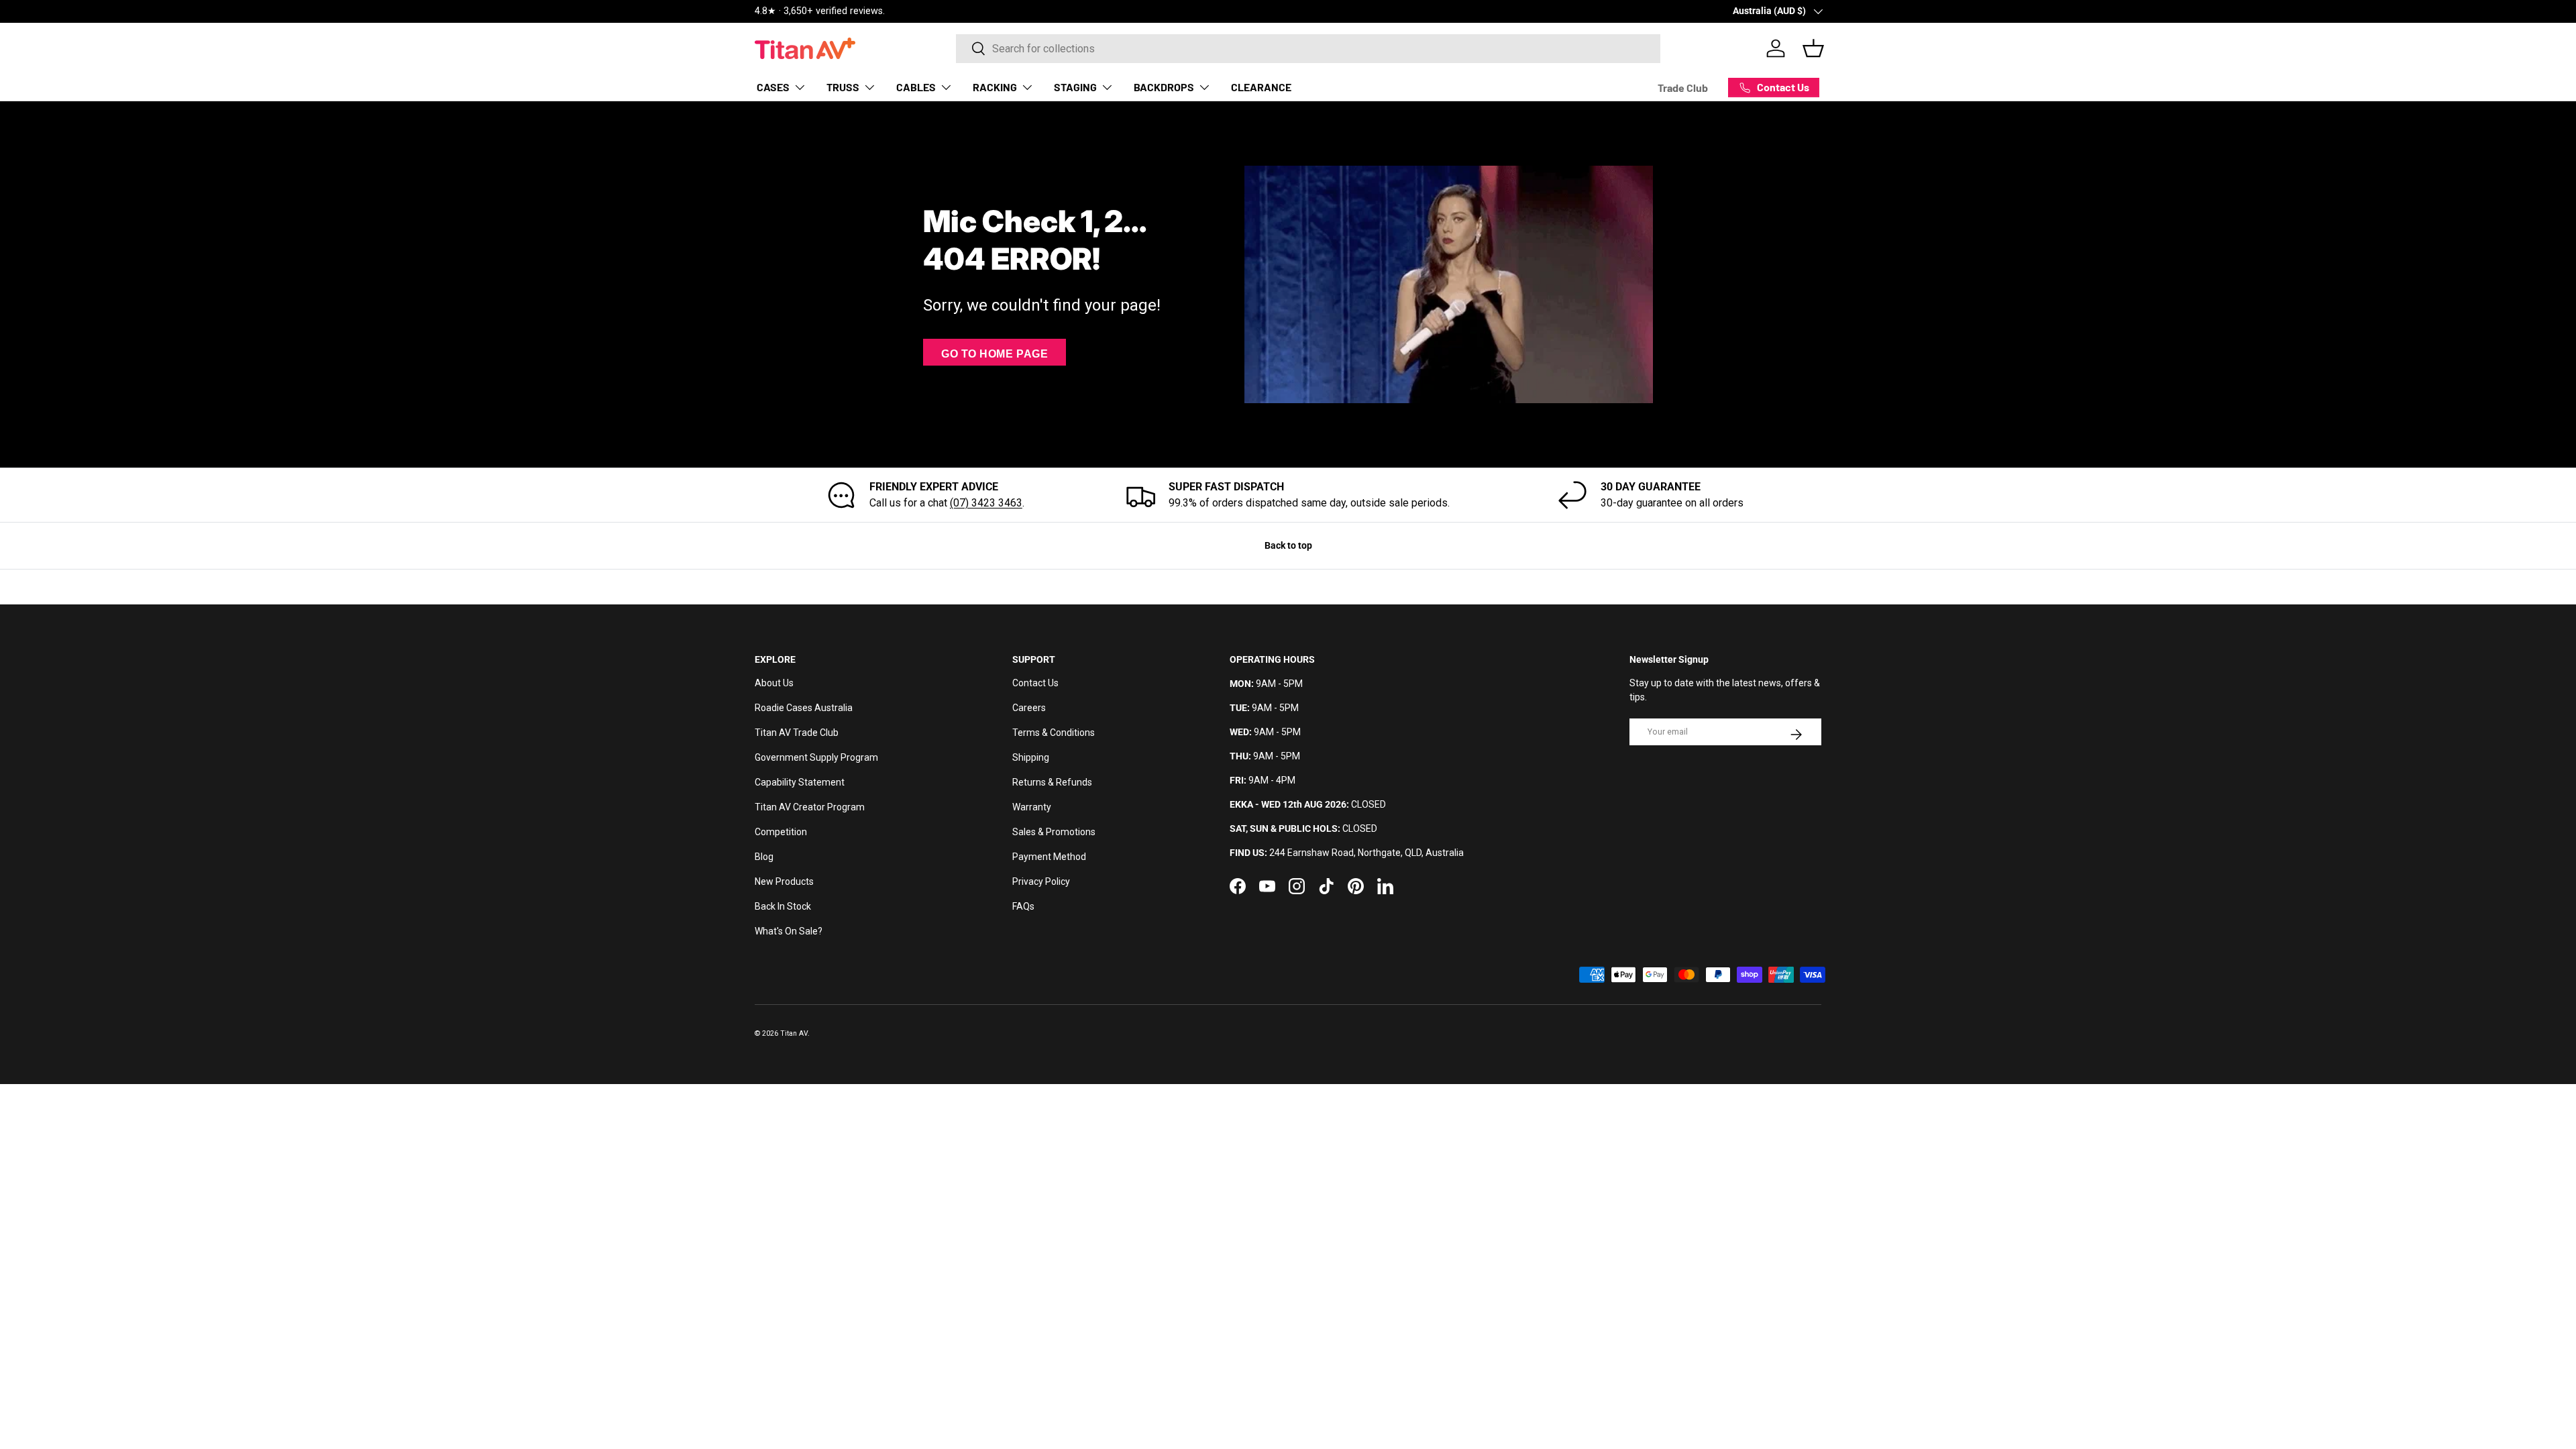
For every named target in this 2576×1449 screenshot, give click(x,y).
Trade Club (1683, 88)
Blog (764, 857)
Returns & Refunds (1052, 782)
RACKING (995, 87)
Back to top (1288, 545)
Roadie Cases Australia (804, 708)
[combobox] (1308, 49)
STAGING (1075, 87)
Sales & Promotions (1054, 832)
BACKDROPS (1164, 87)
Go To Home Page (995, 354)
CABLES (916, 87)
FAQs (1023, 906)
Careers (1029, 708)
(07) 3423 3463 (986, 503)
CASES (773, 87)
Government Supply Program (816, 757)
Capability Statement (800, 782)
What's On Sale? (789, 931)
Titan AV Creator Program (810, 807)
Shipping (1031, 757)
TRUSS (843, 87)
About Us (774, 683)
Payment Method (1049, 857)
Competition (781, 832)
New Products (784, 881)
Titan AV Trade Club (797, 733)
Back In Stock (783, 906)
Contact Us (1035, 683)
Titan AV (794, 1033)
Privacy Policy (1041, 881)
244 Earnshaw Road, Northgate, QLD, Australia (1366, 853)
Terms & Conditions (1054, 733)
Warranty (1032, 807)
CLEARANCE (1261, 87)
